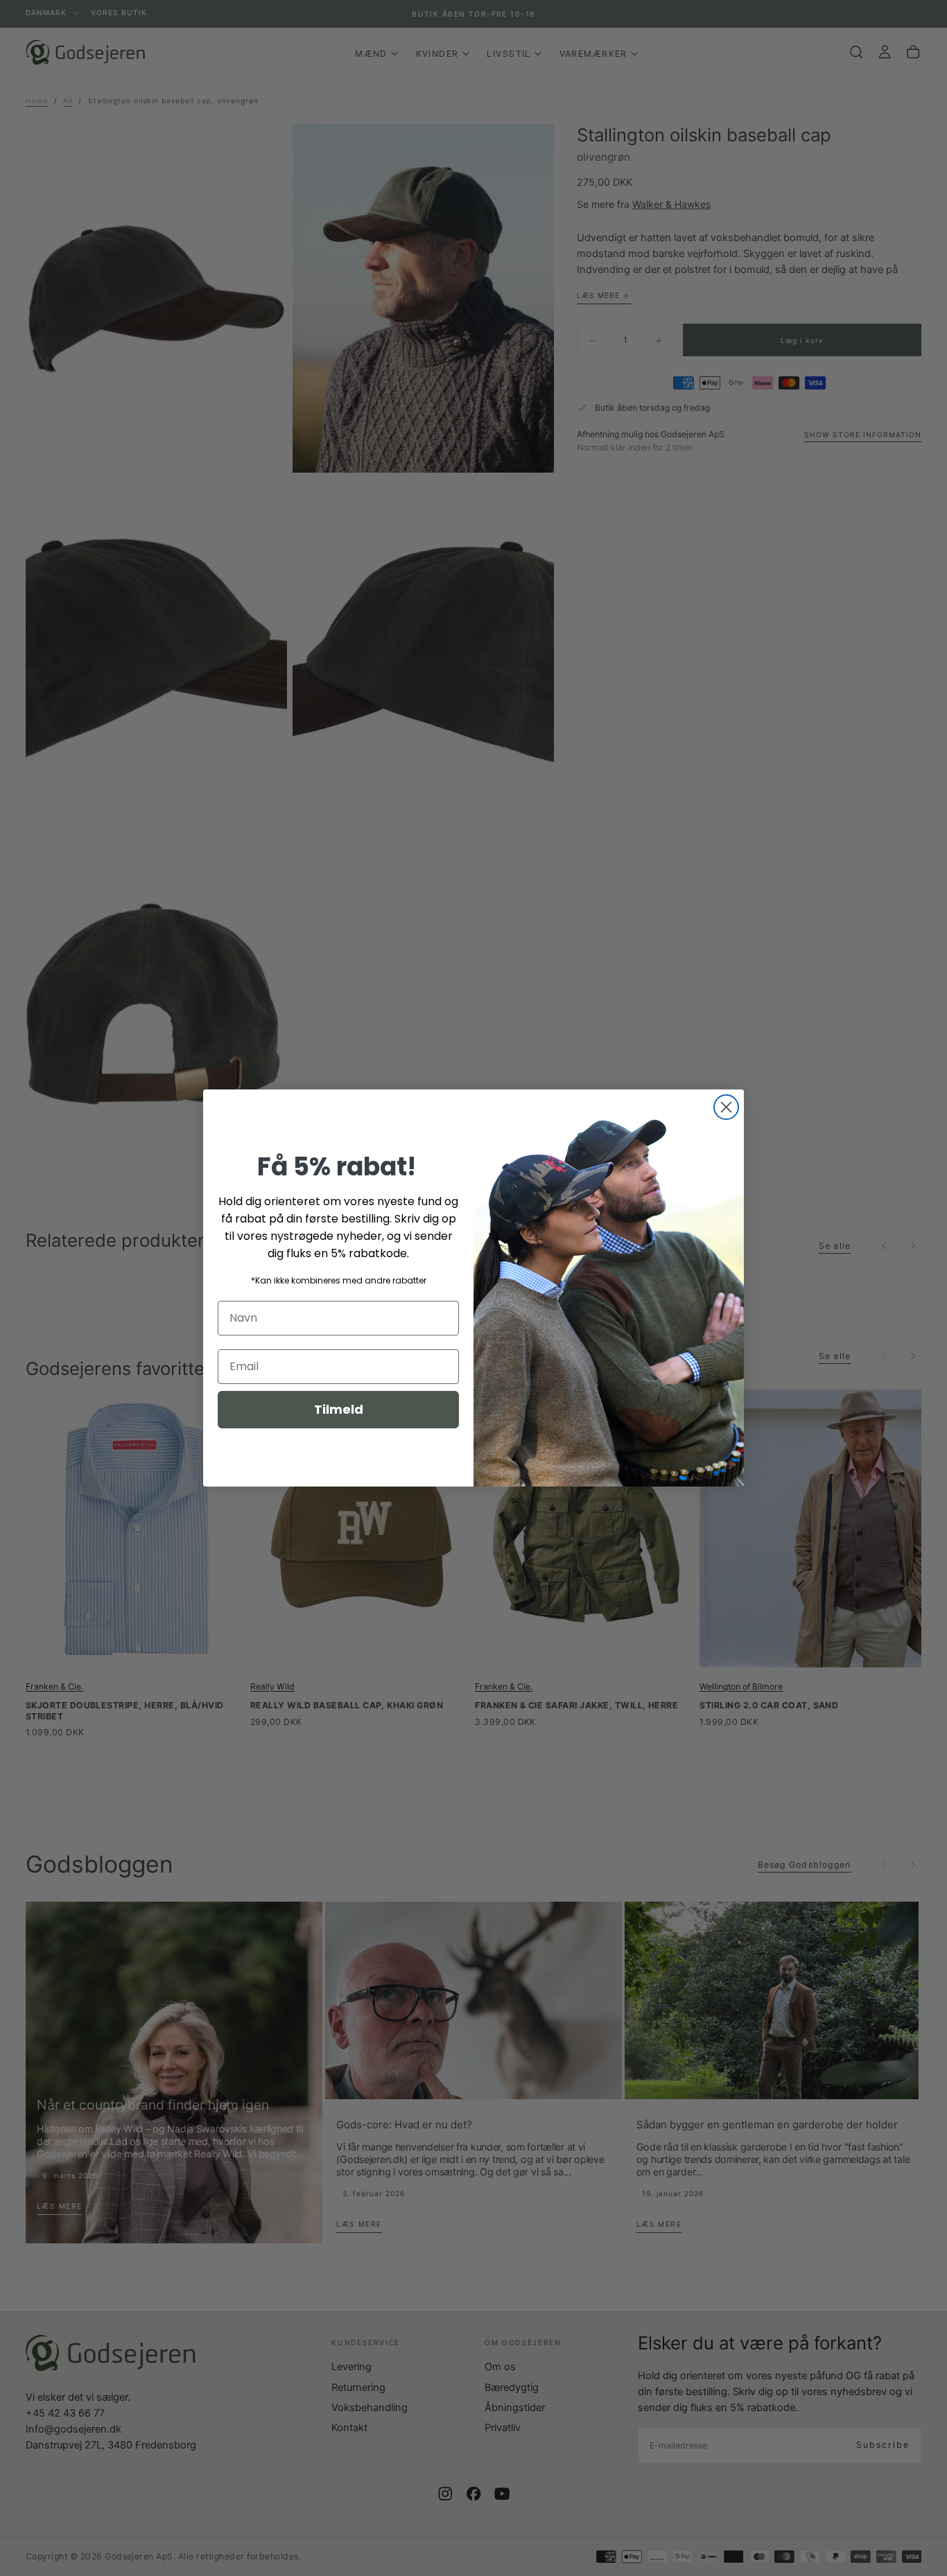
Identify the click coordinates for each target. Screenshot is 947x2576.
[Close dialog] (726, 1107)
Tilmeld (339, 1409)
